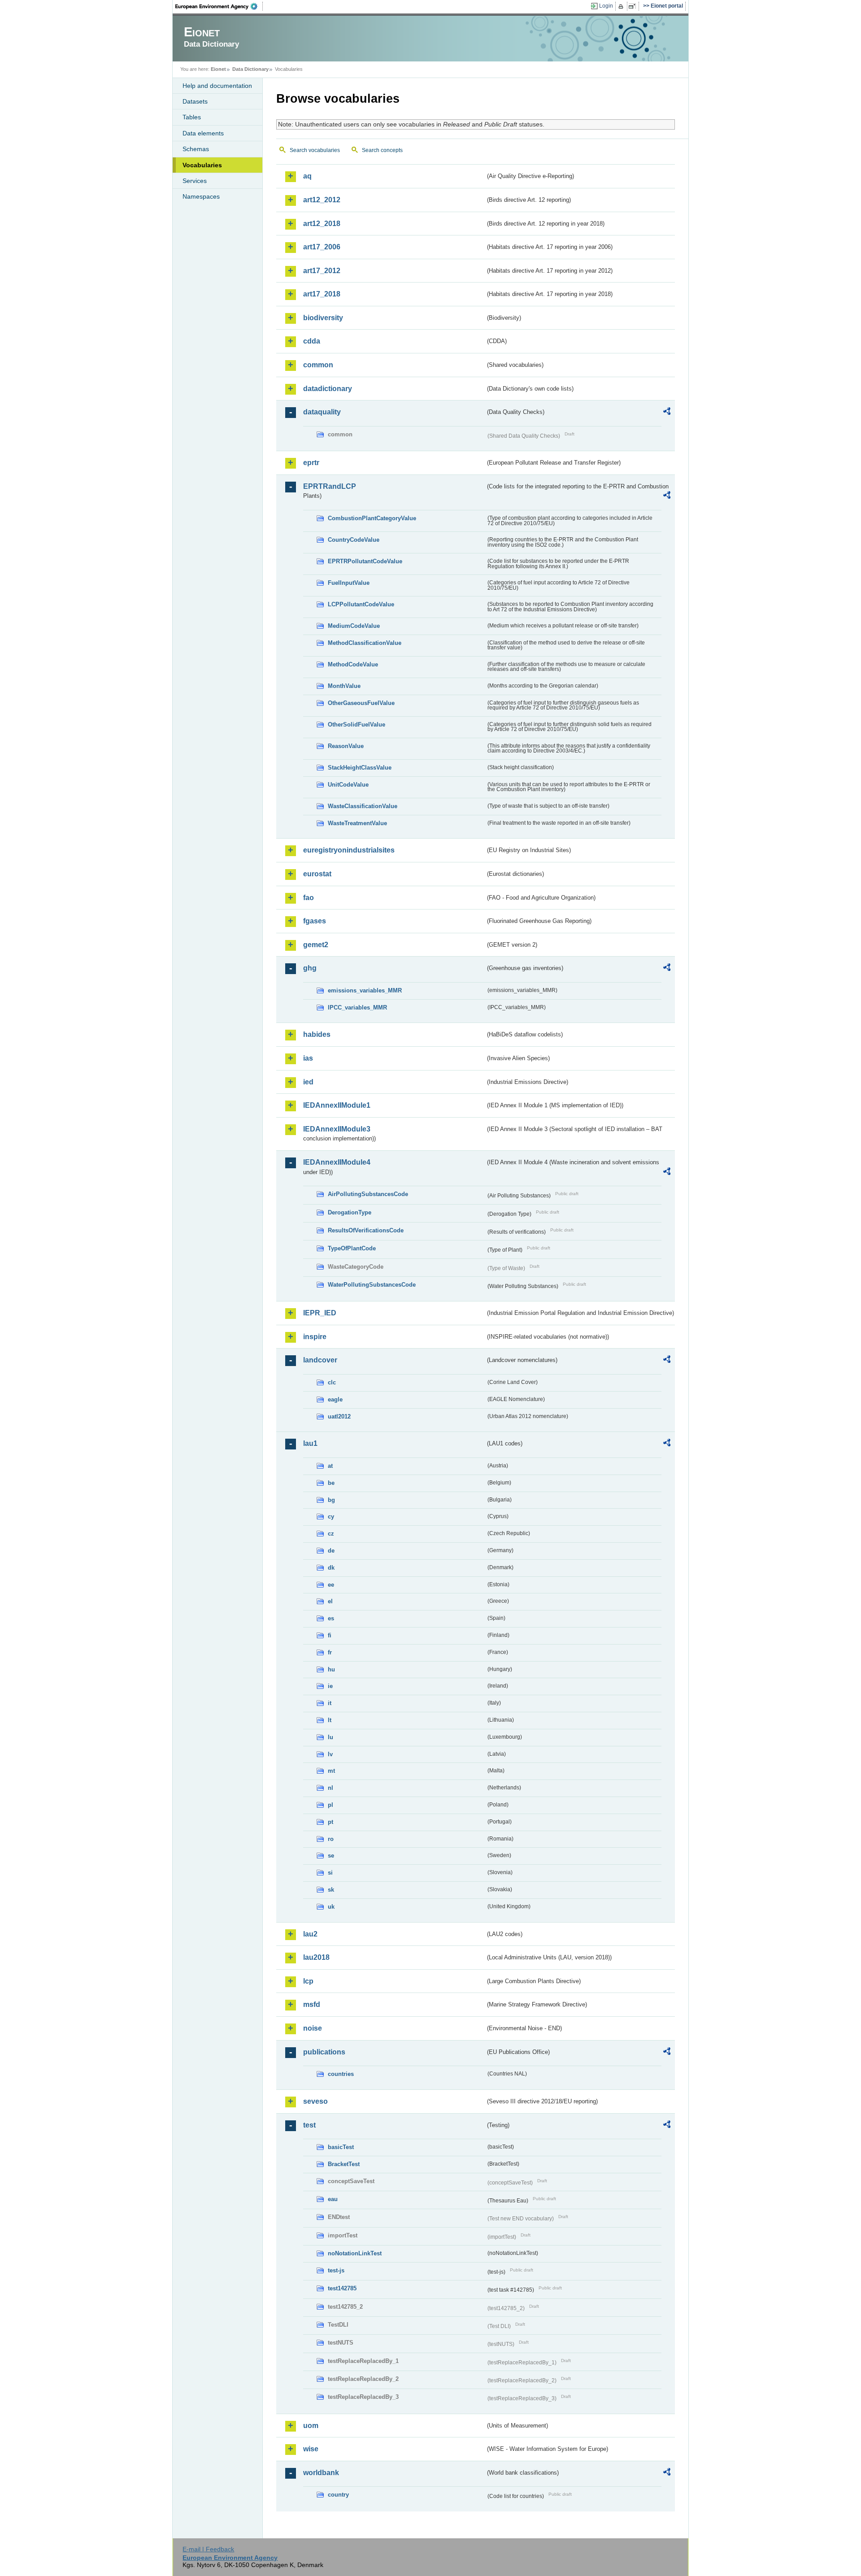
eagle (335, 1399)
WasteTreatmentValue (357, 823)
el (330, 1601)
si (330, 1873)
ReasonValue (346, 746)
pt (330, 1822)
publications (324, 2052)
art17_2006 (322, 247)
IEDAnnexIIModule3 (337, 1129)
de (331, 1551)
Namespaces (201, 196)
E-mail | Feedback (208, 2549)
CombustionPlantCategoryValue (372, 518)
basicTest (341, 2147)
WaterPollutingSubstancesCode (372, 1285)
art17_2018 (322, 294)
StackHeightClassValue (360, 768)
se (331, 1856)
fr (330, 1652)
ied (308, 1082)
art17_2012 (322, 271)
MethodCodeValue (353, 664)
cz (331, 1534)
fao (309, 898)
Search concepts (382, 150)
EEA (219, 6)
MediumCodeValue (354, 626)
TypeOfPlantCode (352, 1248)
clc (332, 1382)
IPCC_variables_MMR (357, 1007)
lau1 (310, 1443)
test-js (336, 2270)
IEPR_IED (320, 1313)
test (309, 2125)
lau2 (310, 1934)
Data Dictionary (250, 69)
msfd (312, 2004)
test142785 (342, 2288)
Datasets (195, 101)
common (318, 365)
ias (308, 1058)
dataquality (322, 412)
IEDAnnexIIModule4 (337, 1162)
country (338, 2495)
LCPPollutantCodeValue (361, 604)
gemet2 (316, 945)
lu (330, 1737)
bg (331, 1500)
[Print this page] (622, 6)
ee (331, 1585)
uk (331, 1907)
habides (317, 1034)
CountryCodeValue (354, 540)
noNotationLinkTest (355, 2253)
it (330, 1703)
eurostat (317, 874)
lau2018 (316, 1957)
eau (333, 2199)
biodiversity (323, 318)
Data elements (203, 133)
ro (331, 1839)
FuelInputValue (349, 583)
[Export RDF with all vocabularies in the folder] (667, 413)
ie (330, 1686)
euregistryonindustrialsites (349, 850)
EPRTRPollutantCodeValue (365, 561)
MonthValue (344, 686)
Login (606, 6)
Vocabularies (202, 165)
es (331, 1618)
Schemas (196, 149)
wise (311, 2449)
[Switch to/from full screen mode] (634, 6)
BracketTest (344, 2164)
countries (341, 2074)
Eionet (218, 69)
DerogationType (350, 1212)
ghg (310, 968)
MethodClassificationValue (365, 643)
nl (330, 1788)
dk (331, 1568)
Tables (192, 117)
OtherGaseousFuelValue (361, 703)
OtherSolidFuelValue (357, 724)
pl (330, 1805)
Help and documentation (217, 86)
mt (331, 1771)
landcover (320, 1360)
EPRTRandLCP (330, 486)
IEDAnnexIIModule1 (337, 1105)
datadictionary (328, 389)
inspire (315, 1337)
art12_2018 (322, 224)
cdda (312, 341)
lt (330, 1720)
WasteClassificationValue (363, 806)
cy (331, 1516)
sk (331, 1890)
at (330, 1466)
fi (330, 1635)
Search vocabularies (315, 150)
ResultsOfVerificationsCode (366, 1230)
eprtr (311, 463)
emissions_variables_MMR (365, 990)
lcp (308, 1981)
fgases (315, 921)
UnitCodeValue (348, 785)
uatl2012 (339, 1416)
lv (330, 1754)
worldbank (321, 2473)
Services (195, 181)
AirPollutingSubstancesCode (368, 1194)
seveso (315, 2101)
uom (311, 2426)
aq (307, 176)
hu (331, 1669)
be (331, 1483)
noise (313, 2028)
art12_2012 (322, 200)
